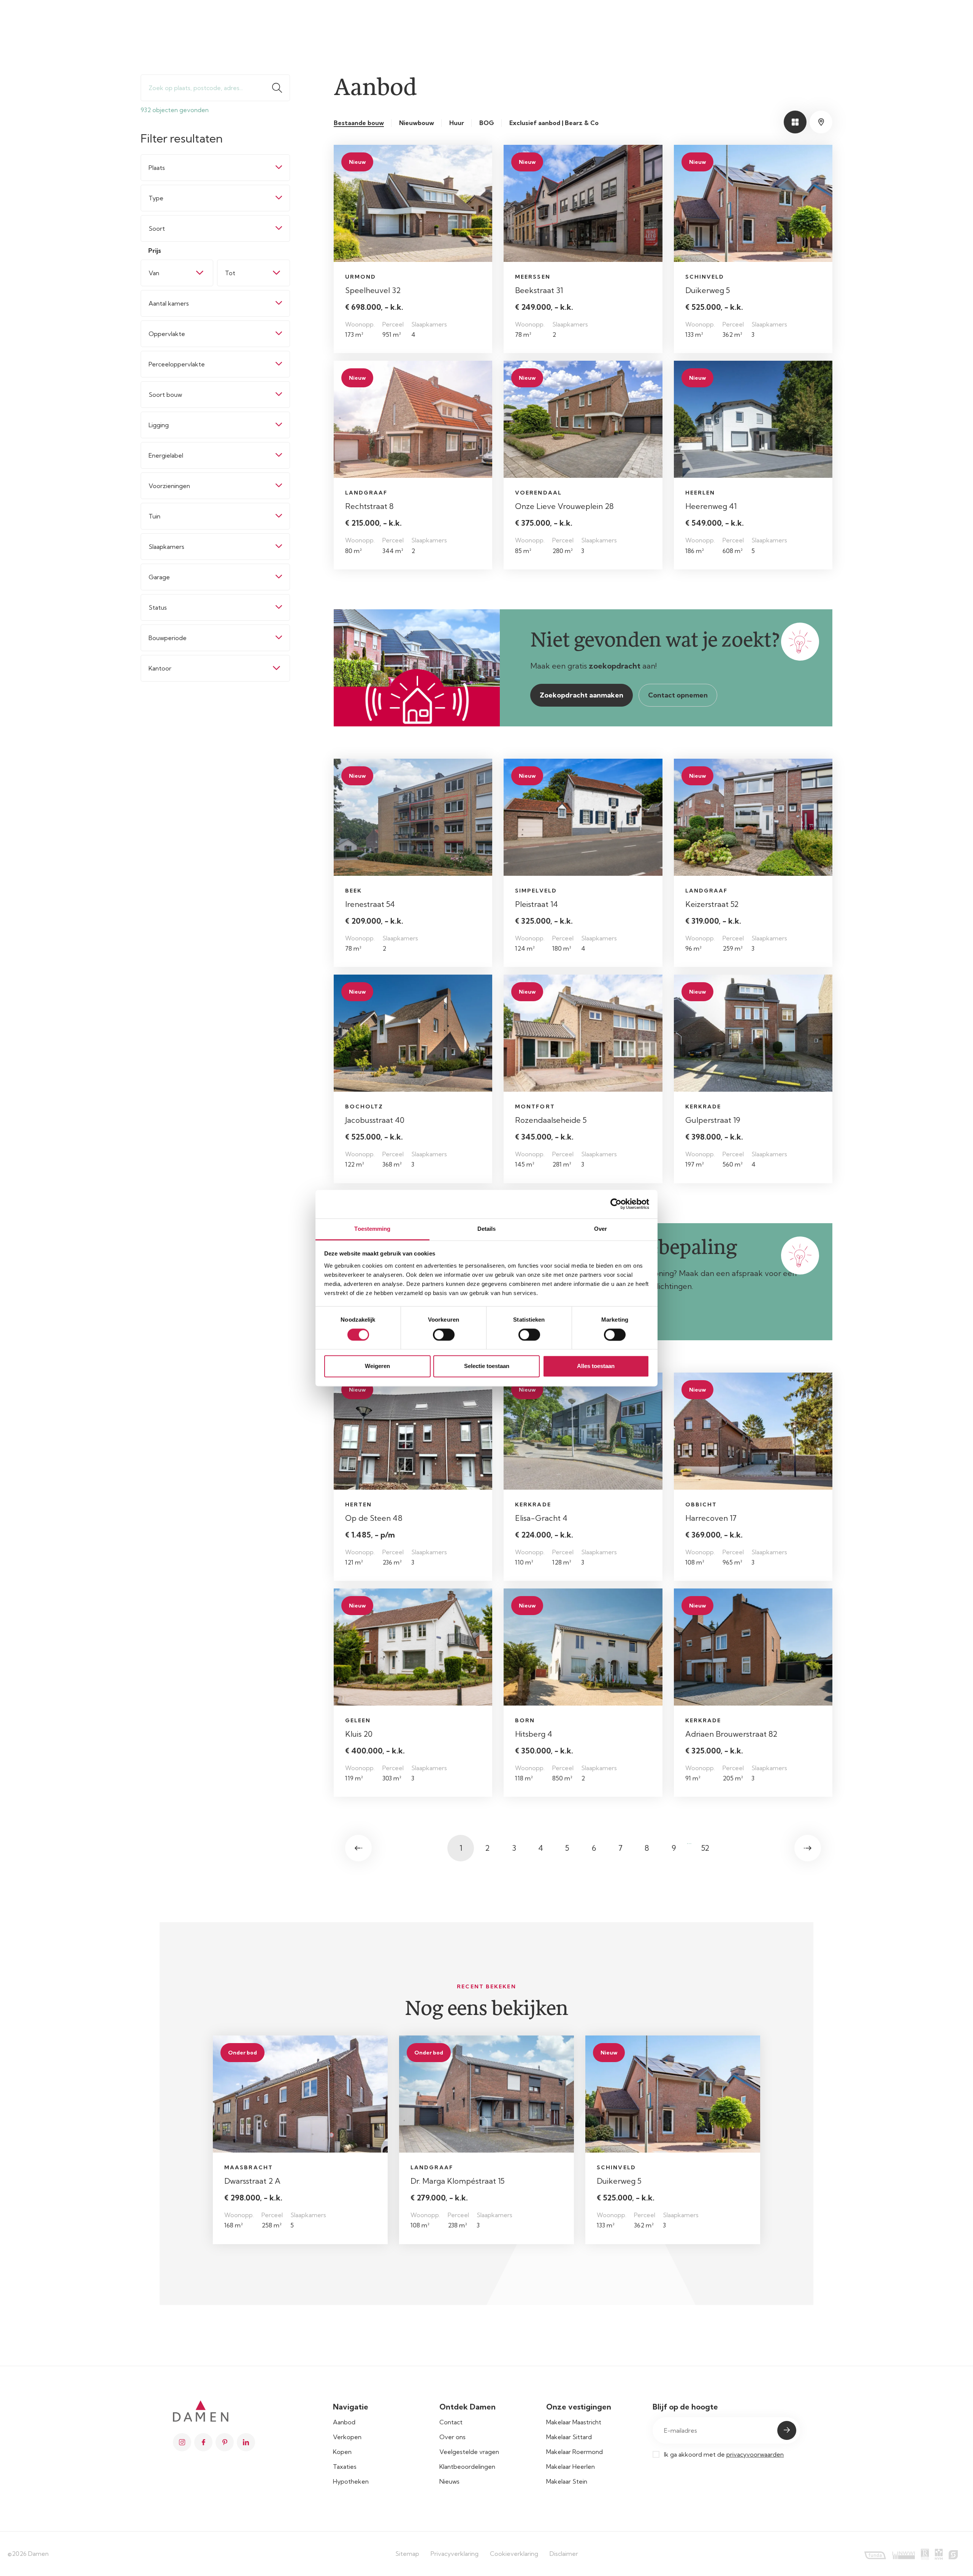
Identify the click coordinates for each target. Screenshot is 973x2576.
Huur (457, 123)
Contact (451, 2422)
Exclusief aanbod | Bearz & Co (554, 123)
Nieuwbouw (417, 123)
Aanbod (344, 2422)
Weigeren (377, 1366)
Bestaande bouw (359, 123)
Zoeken (280, 88)
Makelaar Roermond (574, 2452)
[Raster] (795, 122)
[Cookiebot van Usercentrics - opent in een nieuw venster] (616, 1204)
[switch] (444, 1335)
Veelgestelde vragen (469, 2452)
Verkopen (347, 2437)
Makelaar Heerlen (570, 2467)
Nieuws (449, 2481)
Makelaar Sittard (569, 2437)
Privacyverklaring (455, 2554)
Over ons (452, 2437)
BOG (487, 123)
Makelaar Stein (567, 2481)
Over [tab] (601, 1229)
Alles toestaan (596, 1366)
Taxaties (345, 2467)
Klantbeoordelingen (467, 2467)
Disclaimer (564, 2554)
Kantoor (160, 668)
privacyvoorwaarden (755, 2454)
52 (705, 1848)
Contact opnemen (678, 695)
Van (154, 273)
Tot (230, 273)
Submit (787, 2430)
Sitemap (407, 2554)
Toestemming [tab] (372, 1229)
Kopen (342, 2452)
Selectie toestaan (487, 1366)
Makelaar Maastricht (574, 2422)
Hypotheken (351, 2481)
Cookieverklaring (514, 2554)
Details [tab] (487, 1229)
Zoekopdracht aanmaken (582, 695)
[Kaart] (821, 122)
